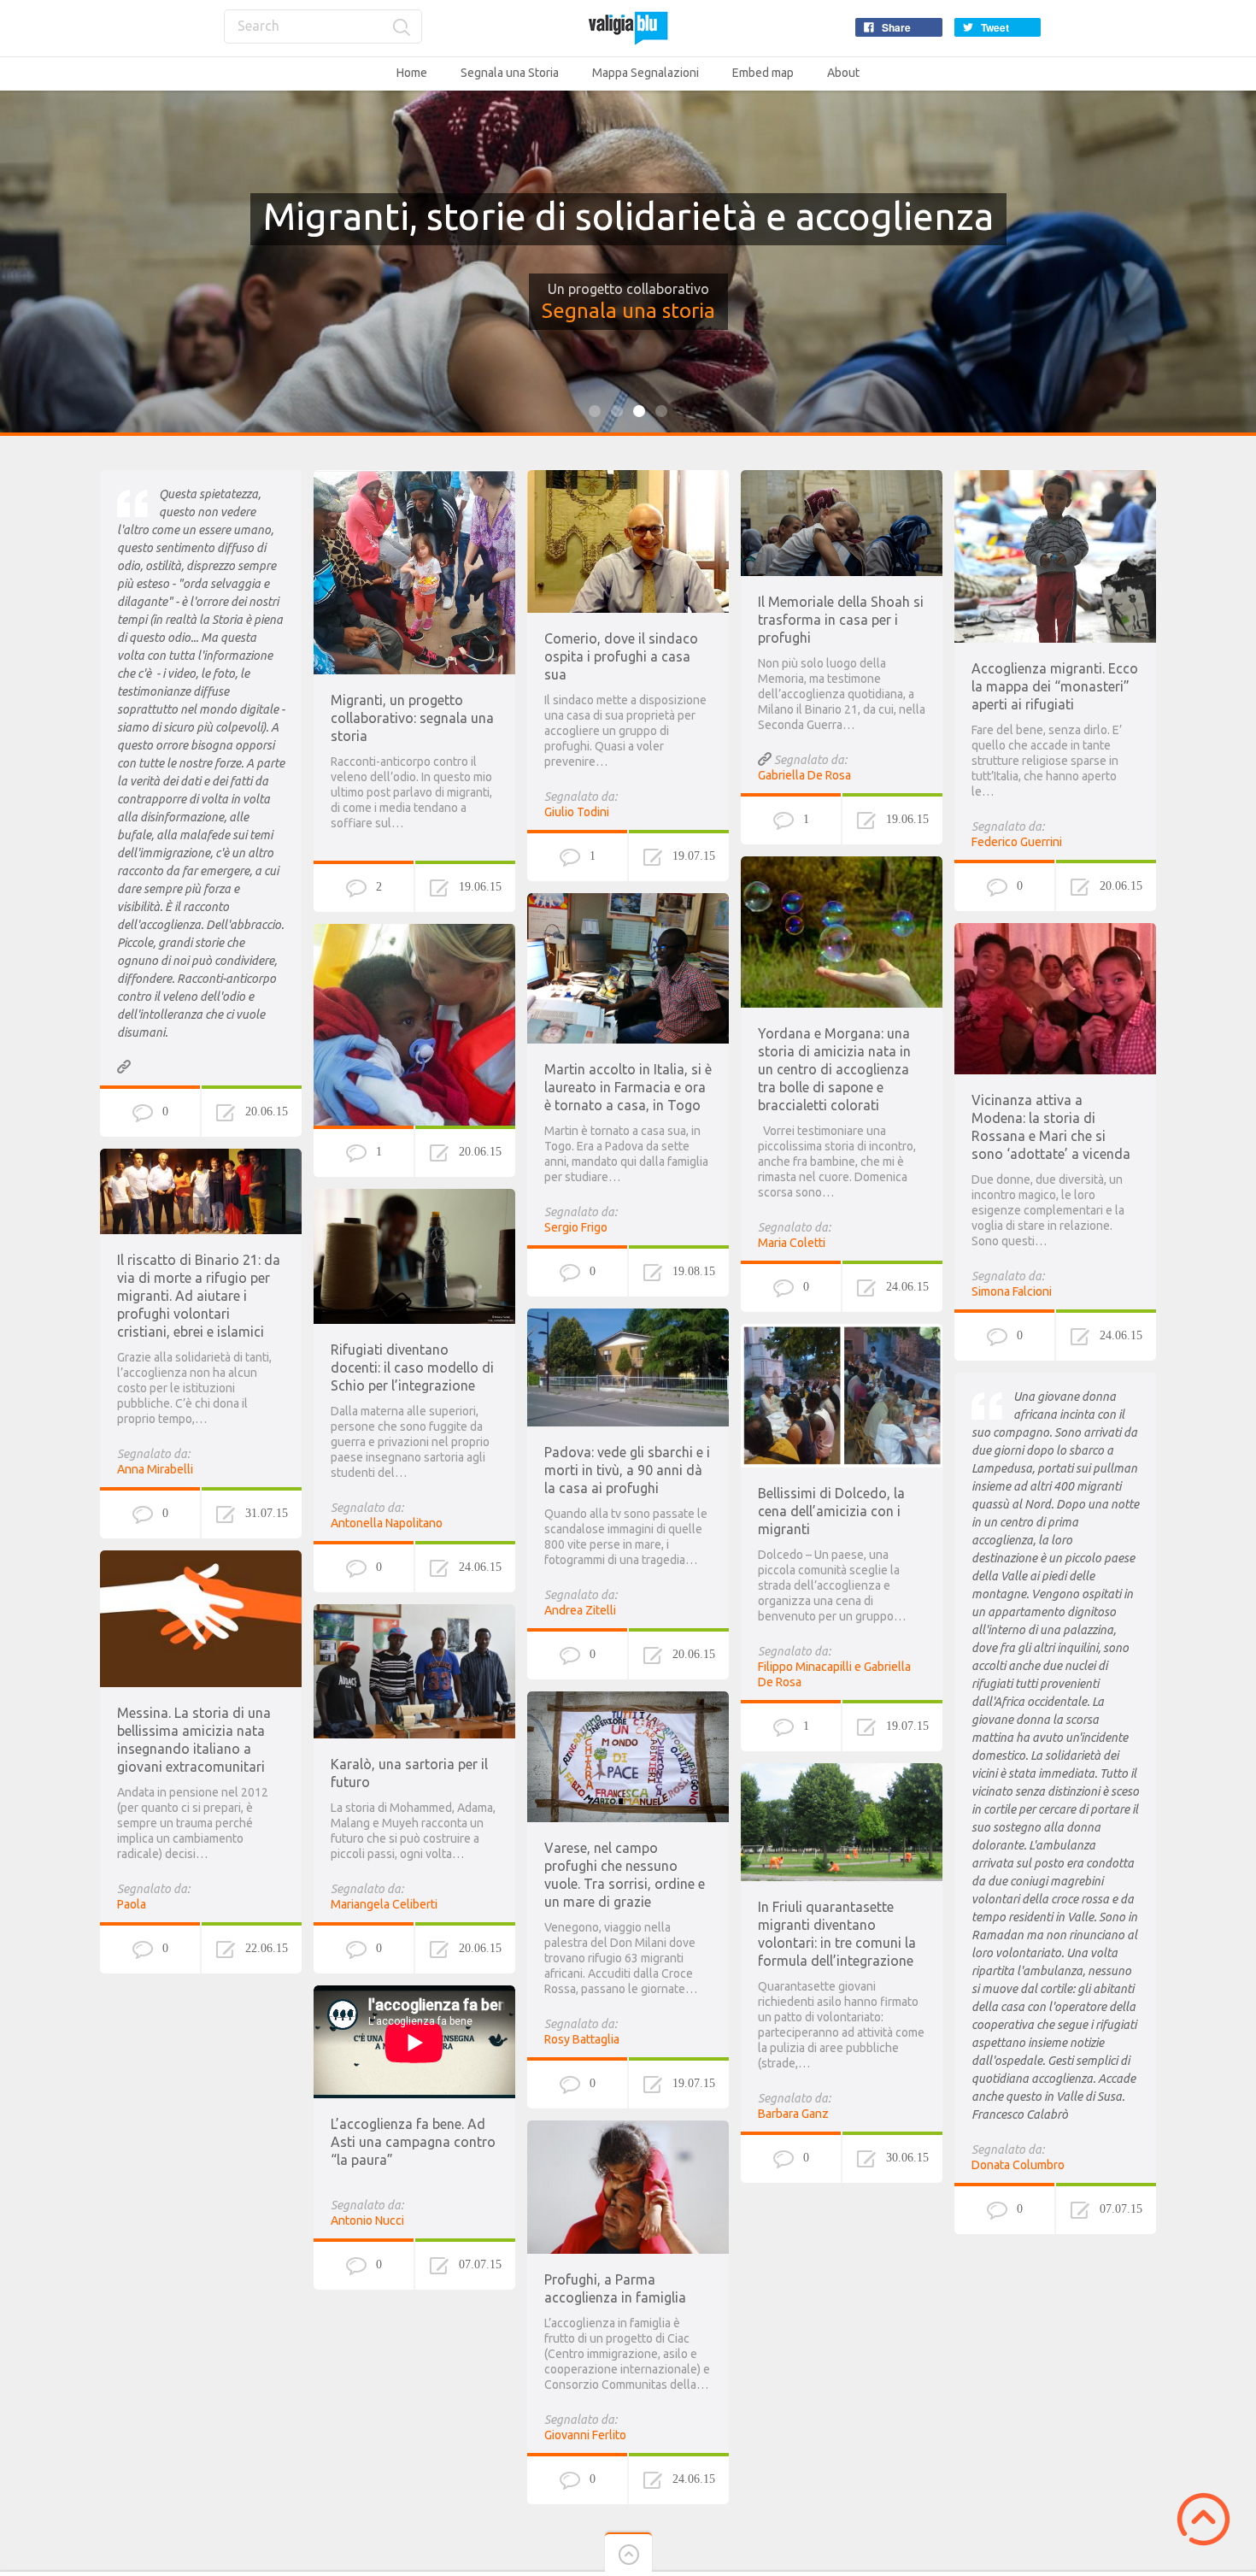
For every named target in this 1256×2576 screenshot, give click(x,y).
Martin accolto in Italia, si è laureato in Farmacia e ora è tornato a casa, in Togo (628, 1087)
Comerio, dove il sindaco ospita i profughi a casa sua (621, 656)
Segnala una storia (628, 311)
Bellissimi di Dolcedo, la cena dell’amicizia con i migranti (831, 1511)
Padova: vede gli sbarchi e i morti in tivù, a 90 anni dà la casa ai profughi (627, 1470)
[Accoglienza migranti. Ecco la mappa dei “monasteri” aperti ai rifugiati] (1055, 478)
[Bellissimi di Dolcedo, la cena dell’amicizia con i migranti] (842, 1332)
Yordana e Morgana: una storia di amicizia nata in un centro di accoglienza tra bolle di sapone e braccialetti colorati (834, 1069)
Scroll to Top (1203, 2519)
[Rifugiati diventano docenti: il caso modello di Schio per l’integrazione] (414, 1197)
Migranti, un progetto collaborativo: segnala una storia (412, 718)
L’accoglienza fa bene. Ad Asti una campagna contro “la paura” (413, 2142)
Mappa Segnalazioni (646, 73)
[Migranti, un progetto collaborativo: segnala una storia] (414, 478)
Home (412, 73)
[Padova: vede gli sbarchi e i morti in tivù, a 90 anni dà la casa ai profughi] (628, 1316)
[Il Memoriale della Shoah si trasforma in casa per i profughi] (842, 478)
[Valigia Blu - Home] (628, 28)
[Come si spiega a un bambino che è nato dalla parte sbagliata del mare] (414, 932)
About (843, 73)
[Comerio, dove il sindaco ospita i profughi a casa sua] (628, 478)
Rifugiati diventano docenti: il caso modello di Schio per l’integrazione (412, 1367)
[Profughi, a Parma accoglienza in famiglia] (628, 2128)
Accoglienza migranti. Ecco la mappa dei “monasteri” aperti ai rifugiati (1055, 686)
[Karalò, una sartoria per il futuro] (414, 1612)
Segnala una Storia (510, 73)
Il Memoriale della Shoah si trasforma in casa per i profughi (841, 620)
